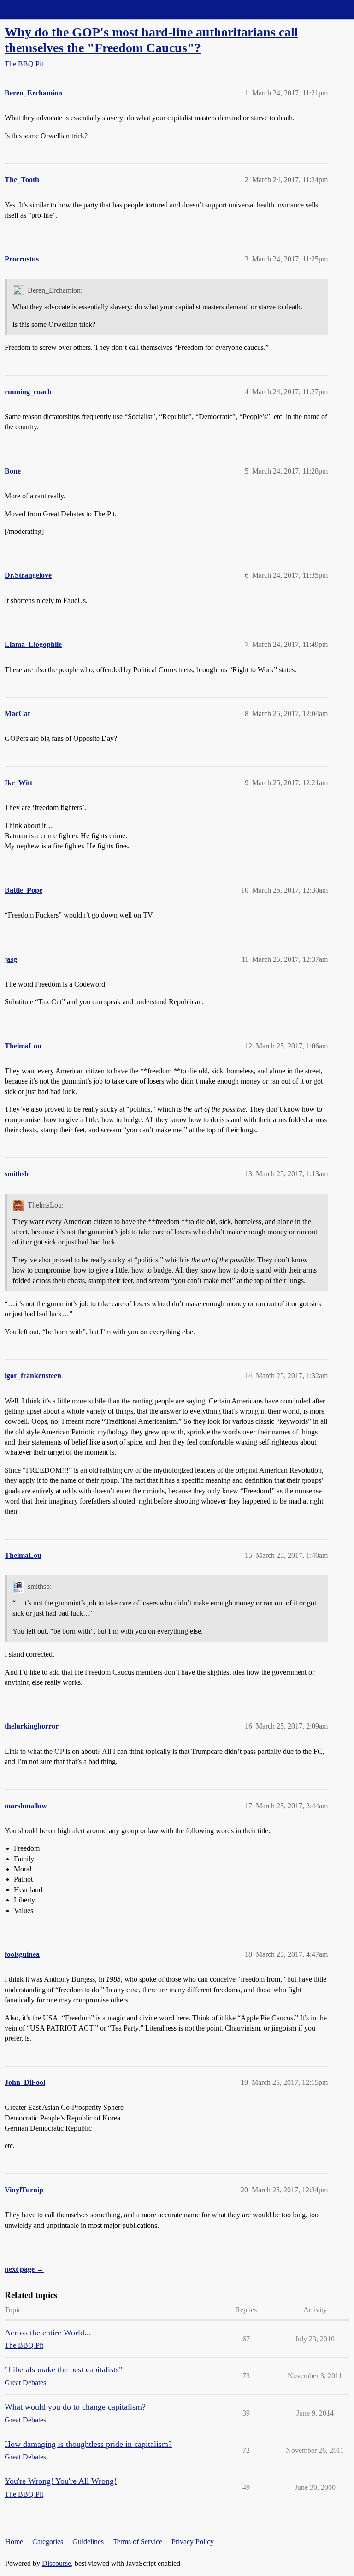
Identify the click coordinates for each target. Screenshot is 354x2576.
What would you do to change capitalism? (75, 2407)
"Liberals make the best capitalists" (63, 2369)
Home (14, 2542)
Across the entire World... (48, 2333)
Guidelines (88, 2542)
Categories (48, 2542)
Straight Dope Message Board (48, 9)
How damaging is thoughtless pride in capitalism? (88, 2444)
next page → (24, 2269)
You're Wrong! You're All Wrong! (61, 2481)
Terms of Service (138, 2542)
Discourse (56, 2563)
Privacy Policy (193, 2542)
